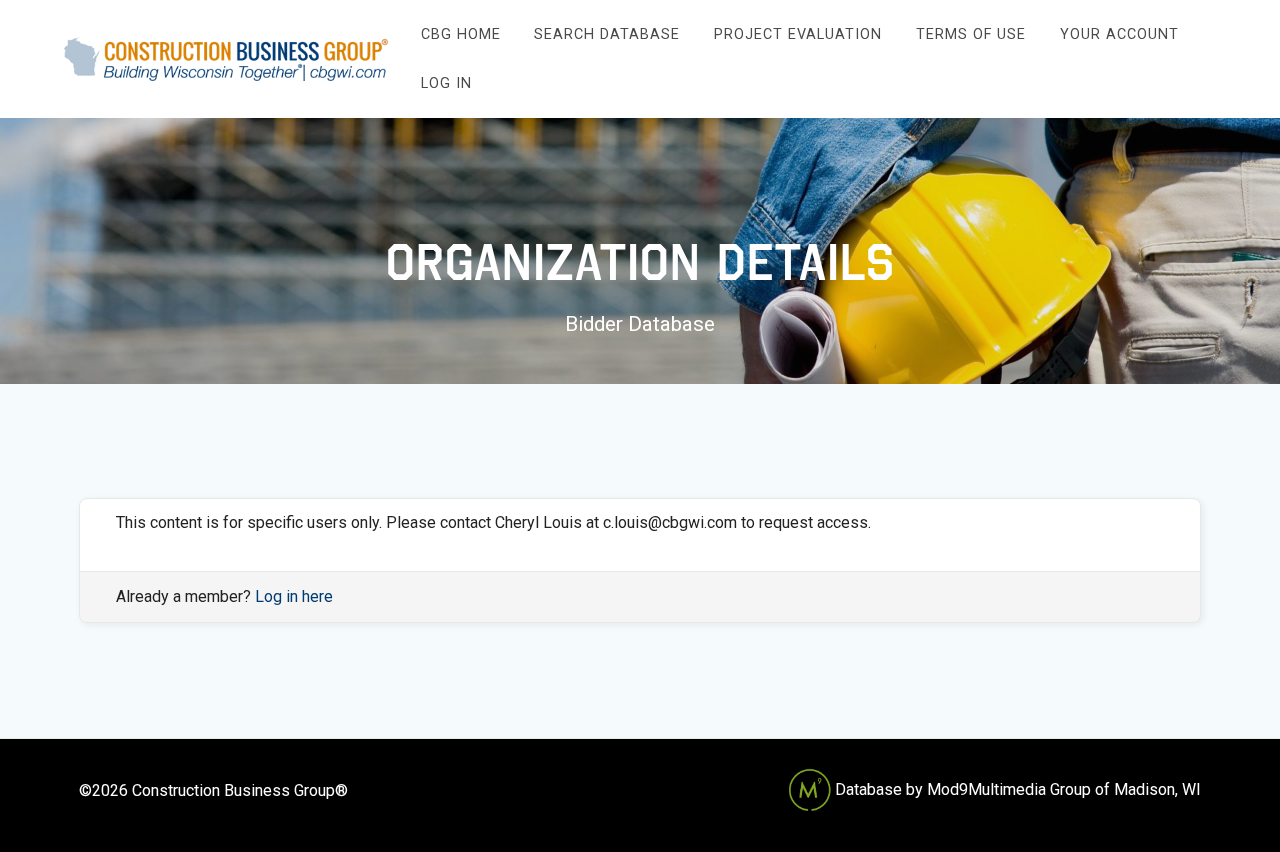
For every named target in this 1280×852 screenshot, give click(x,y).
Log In (446, 83)
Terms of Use (971, 34)
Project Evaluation (798, 34)
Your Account (1119, 34)
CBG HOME (461, 34)
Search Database (607, 34)
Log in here (294, 596)
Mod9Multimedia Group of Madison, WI (1064, 789)
